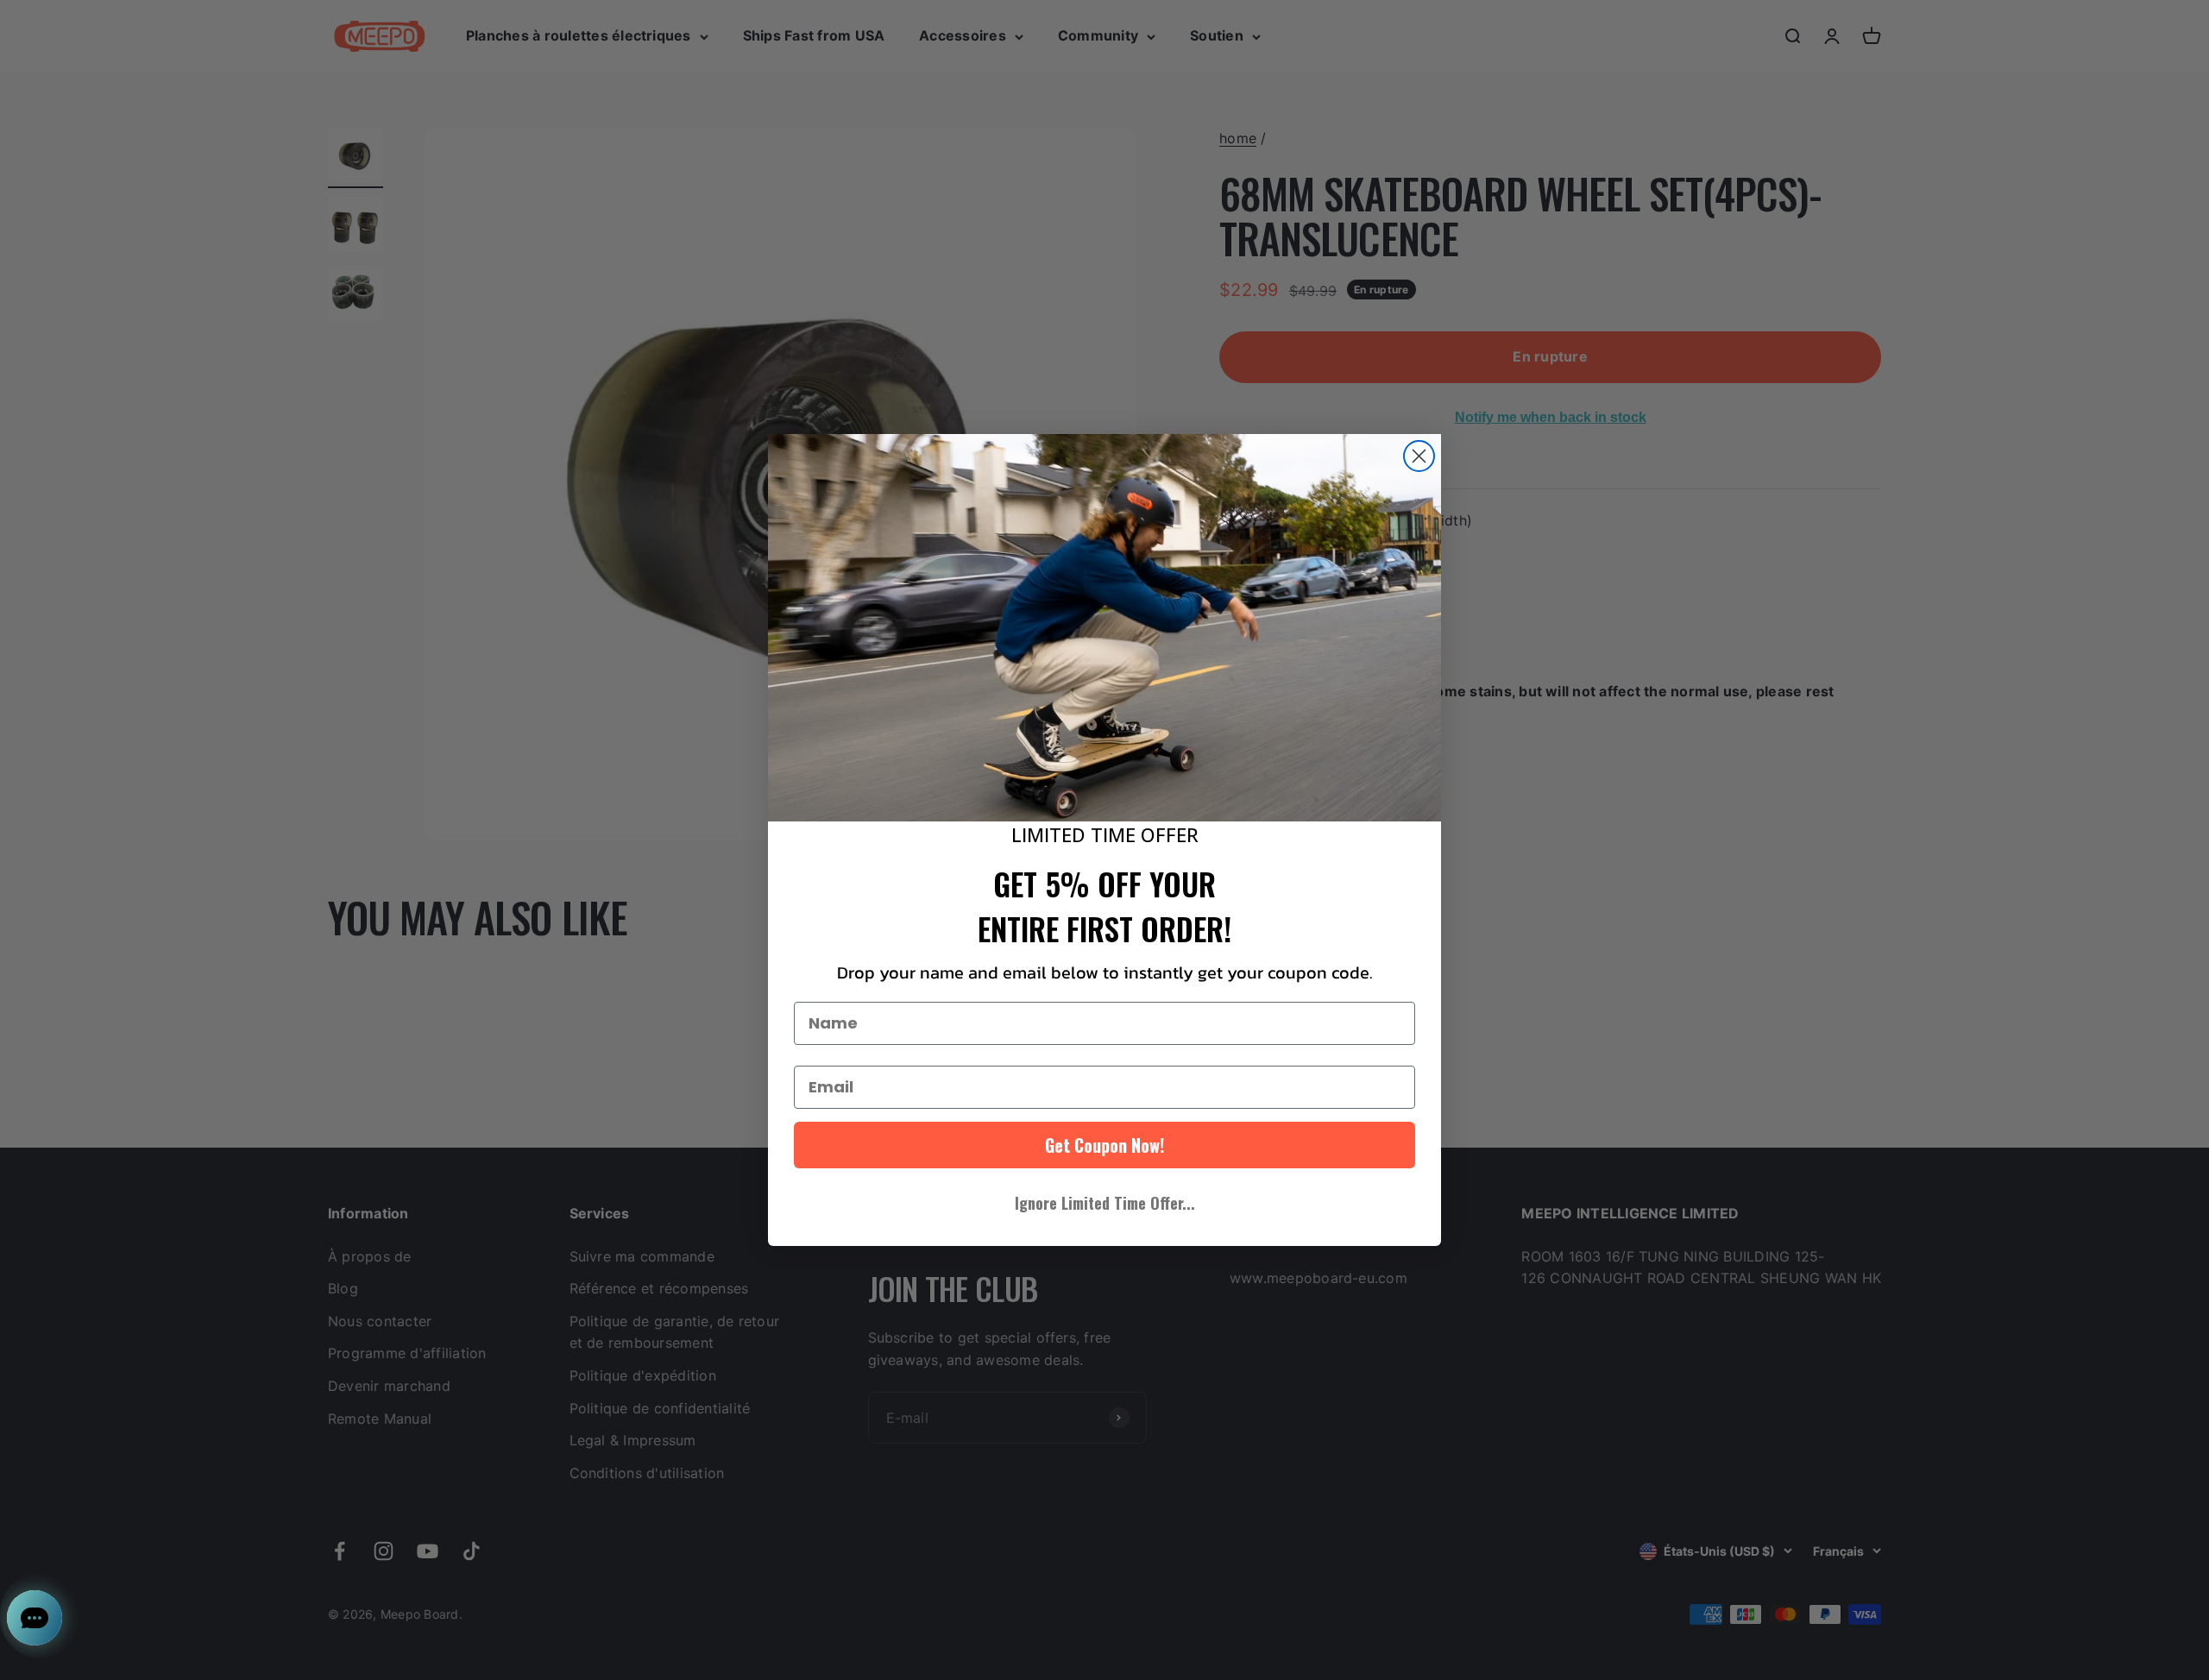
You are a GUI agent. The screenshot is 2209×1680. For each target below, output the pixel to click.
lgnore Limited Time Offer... (1105, 1203)
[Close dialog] (1419, 456)
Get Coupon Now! (1104, 1145)
